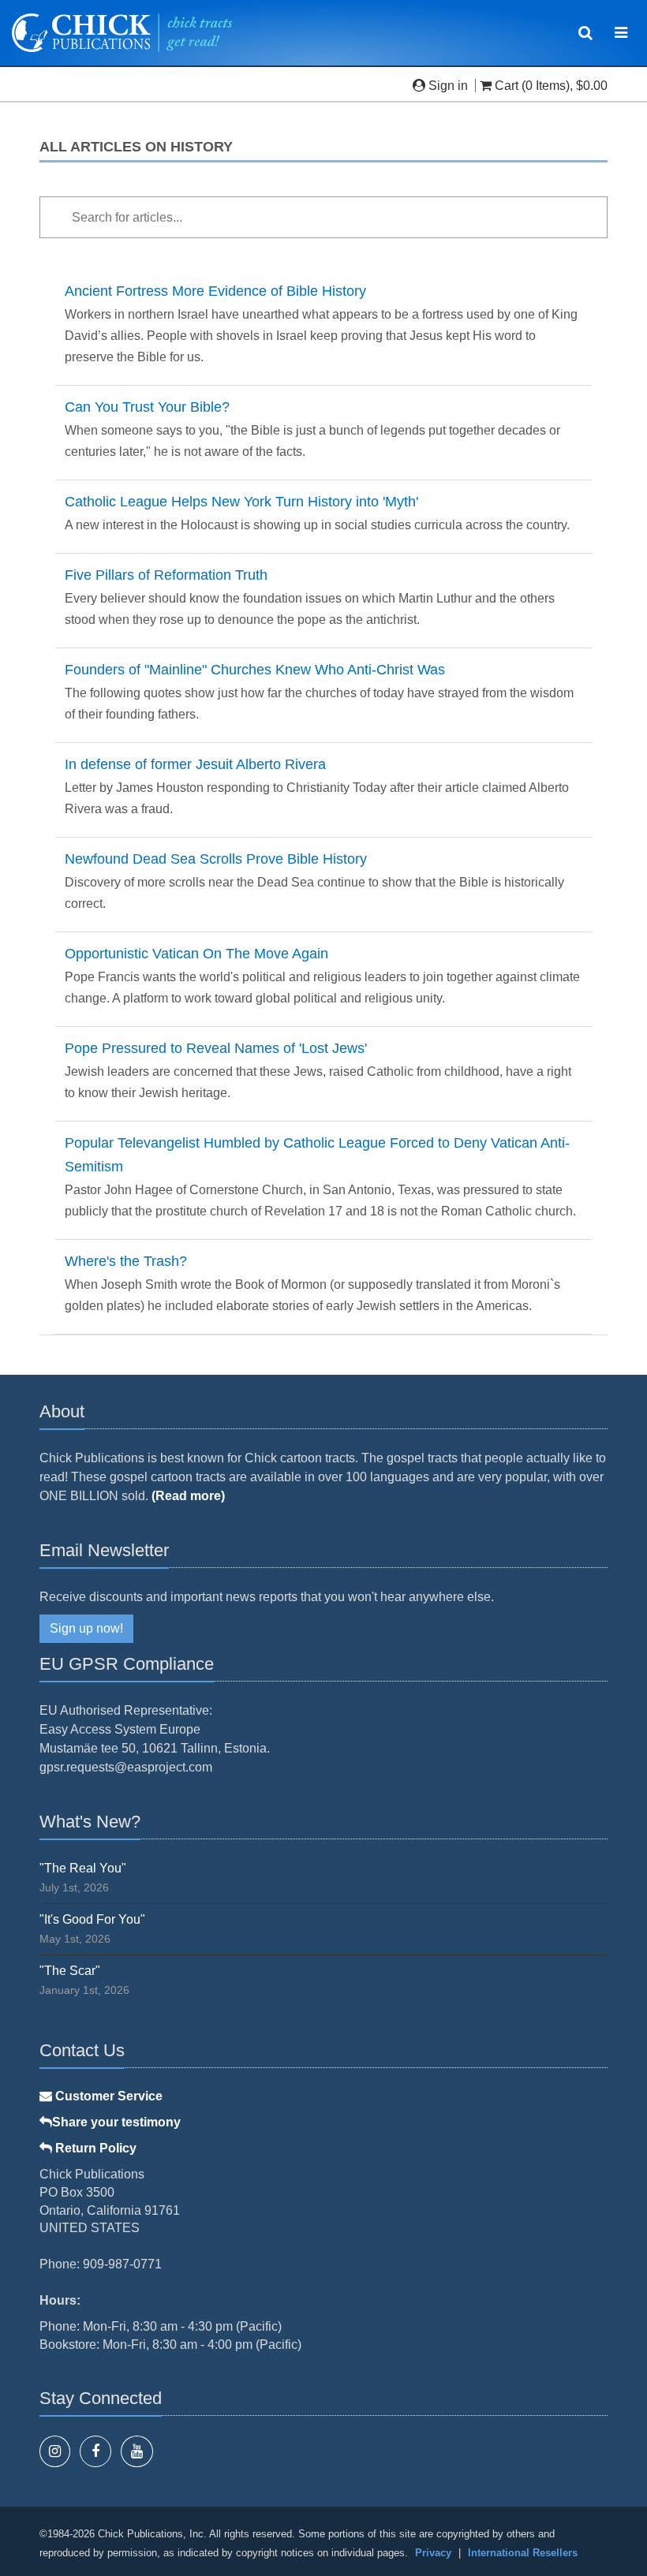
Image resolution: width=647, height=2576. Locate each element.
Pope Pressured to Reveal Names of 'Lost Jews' (216, 1048)
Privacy (433, 2553)
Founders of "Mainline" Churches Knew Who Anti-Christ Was (255, 670)
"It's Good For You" (92, 1919)
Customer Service (107, 2096)
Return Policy (94, 2148)
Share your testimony (116, 2122)
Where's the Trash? (126, 1261)
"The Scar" (70, 1971)
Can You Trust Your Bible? (147, 407)
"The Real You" (83, 1868)
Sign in (448, 86)
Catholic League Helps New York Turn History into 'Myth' (241, 502)
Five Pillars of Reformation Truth (166, 575)
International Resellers (523, 2553)
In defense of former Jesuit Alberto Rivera (195, 764)
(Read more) (188, 1496)
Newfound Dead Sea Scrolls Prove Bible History (216, 859)
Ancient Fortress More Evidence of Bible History (215, 291)
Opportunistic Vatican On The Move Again (196, 954)
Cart (507, 86)
